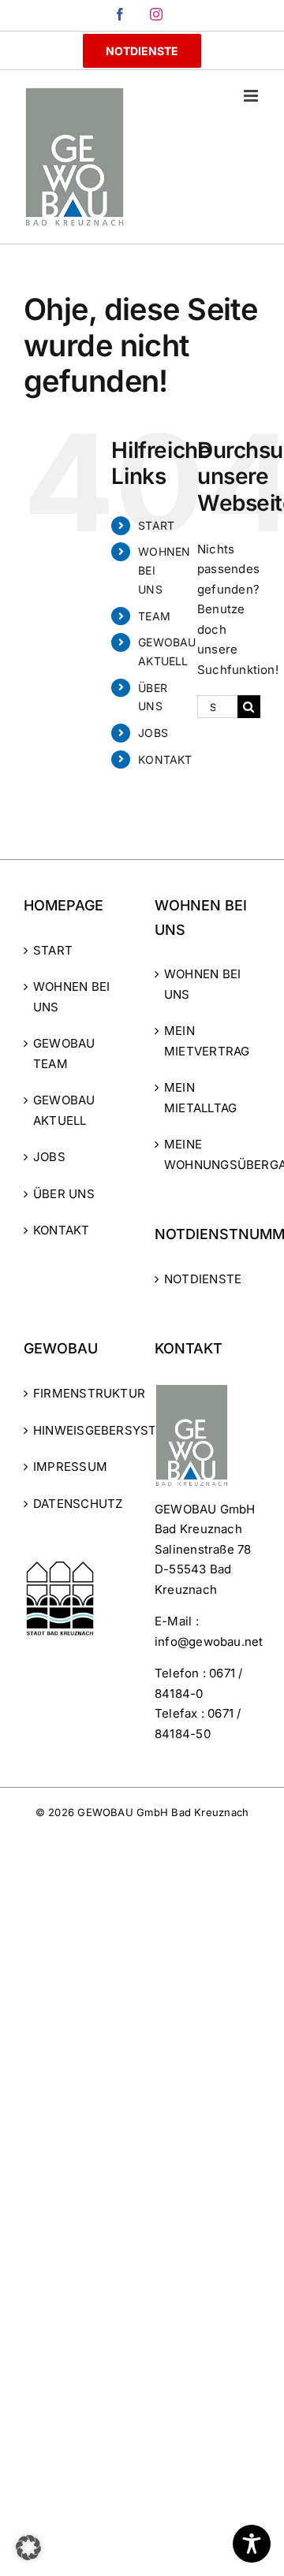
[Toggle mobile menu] (252, 96)
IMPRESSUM (70, 1467)
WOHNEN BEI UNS (71, 997)
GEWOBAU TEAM (64, 1053)
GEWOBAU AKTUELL (64, 1110)
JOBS (153, 733)
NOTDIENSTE (203, 1279)
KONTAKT (165, 759)
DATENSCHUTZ (77, 1504)
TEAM (154, 616)
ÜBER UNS (64, 1194)
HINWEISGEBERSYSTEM (77, 1430)
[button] (28, 2548)
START (156, 525)
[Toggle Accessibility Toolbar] (252, 2544)
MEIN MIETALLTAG (200, 1098)
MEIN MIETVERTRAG (207, 1041)
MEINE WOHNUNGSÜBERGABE (208, 1154)
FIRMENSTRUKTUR (77, 1393)
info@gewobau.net (209, 1642)
